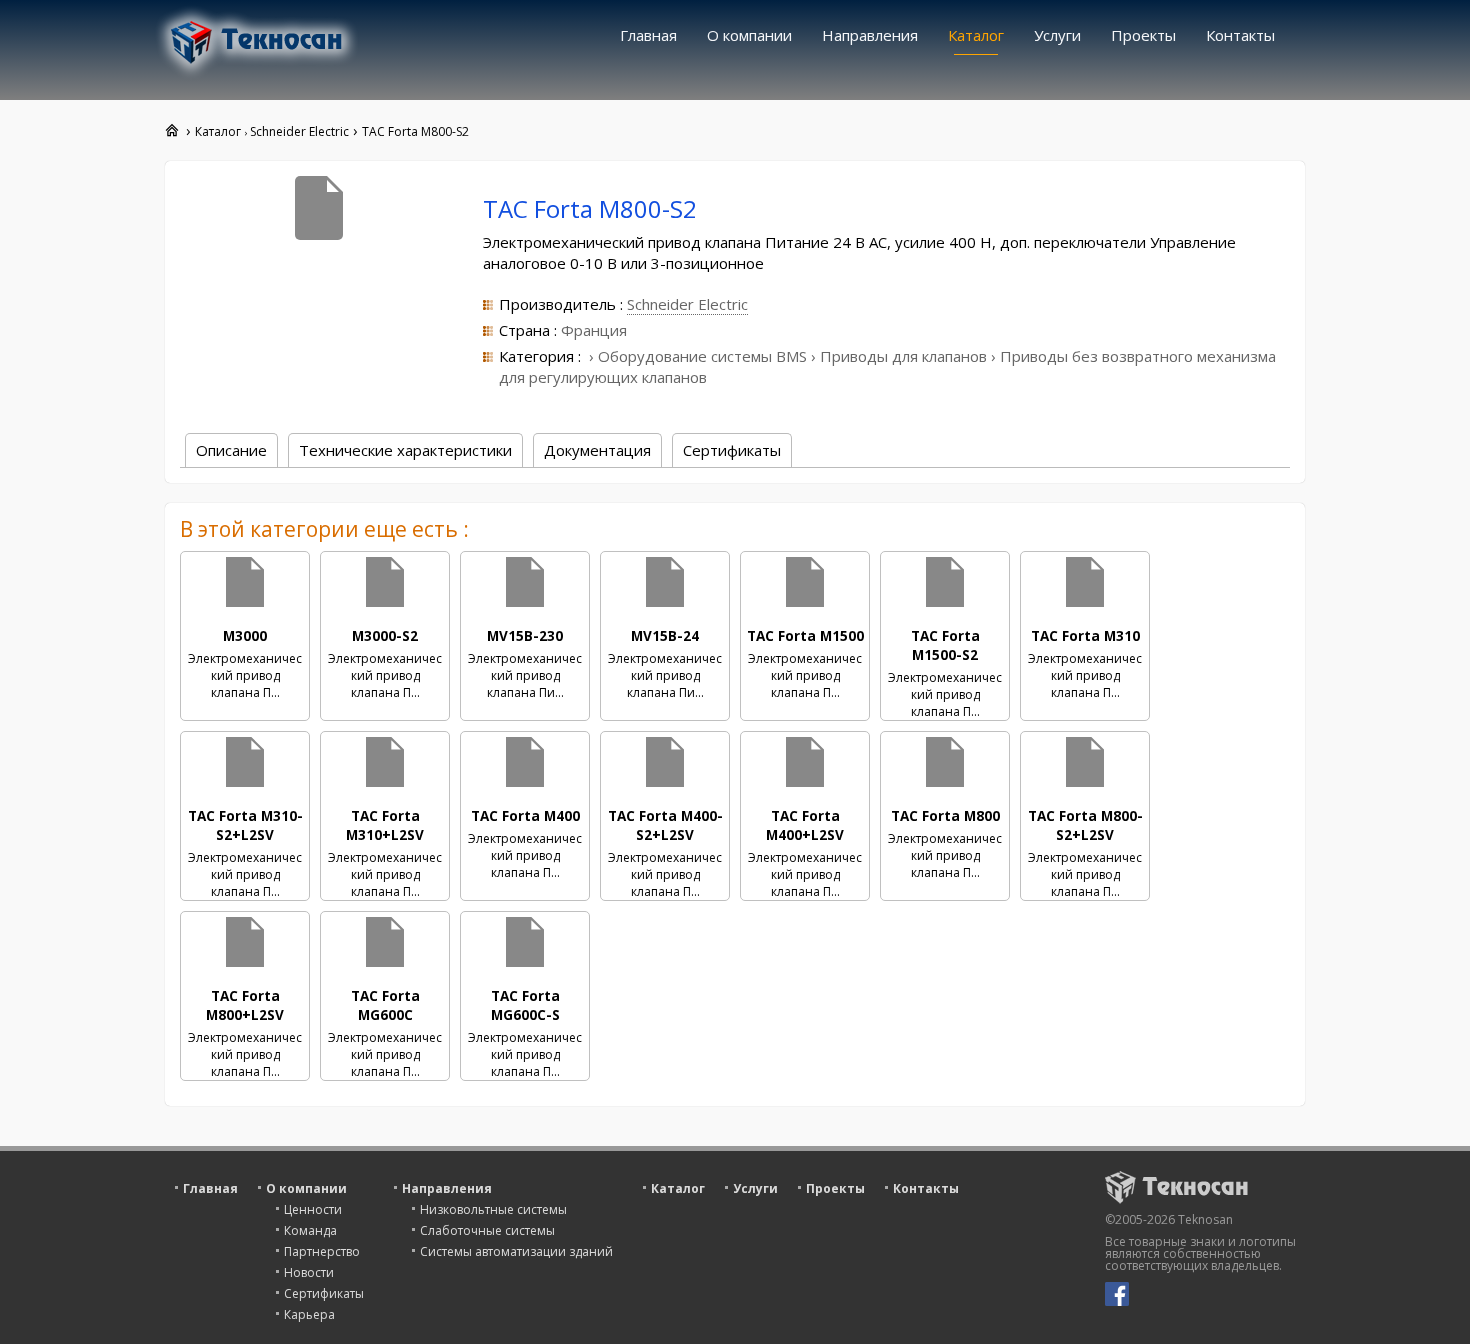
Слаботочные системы (487, 1230)
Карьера (309, 1314)
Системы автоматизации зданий (516, 1251)
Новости (309, 1272)
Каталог (976, 35)
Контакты (1240, 35)
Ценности (313, 1209)
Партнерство (322, 1251)
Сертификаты (324, 1293)
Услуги (1057, 35)
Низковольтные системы (493, 1209)
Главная (648, 35)
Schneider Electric (687, 304)
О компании (749, 35)
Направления (870, 35)
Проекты (1143, 35)
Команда (310, 1230)
